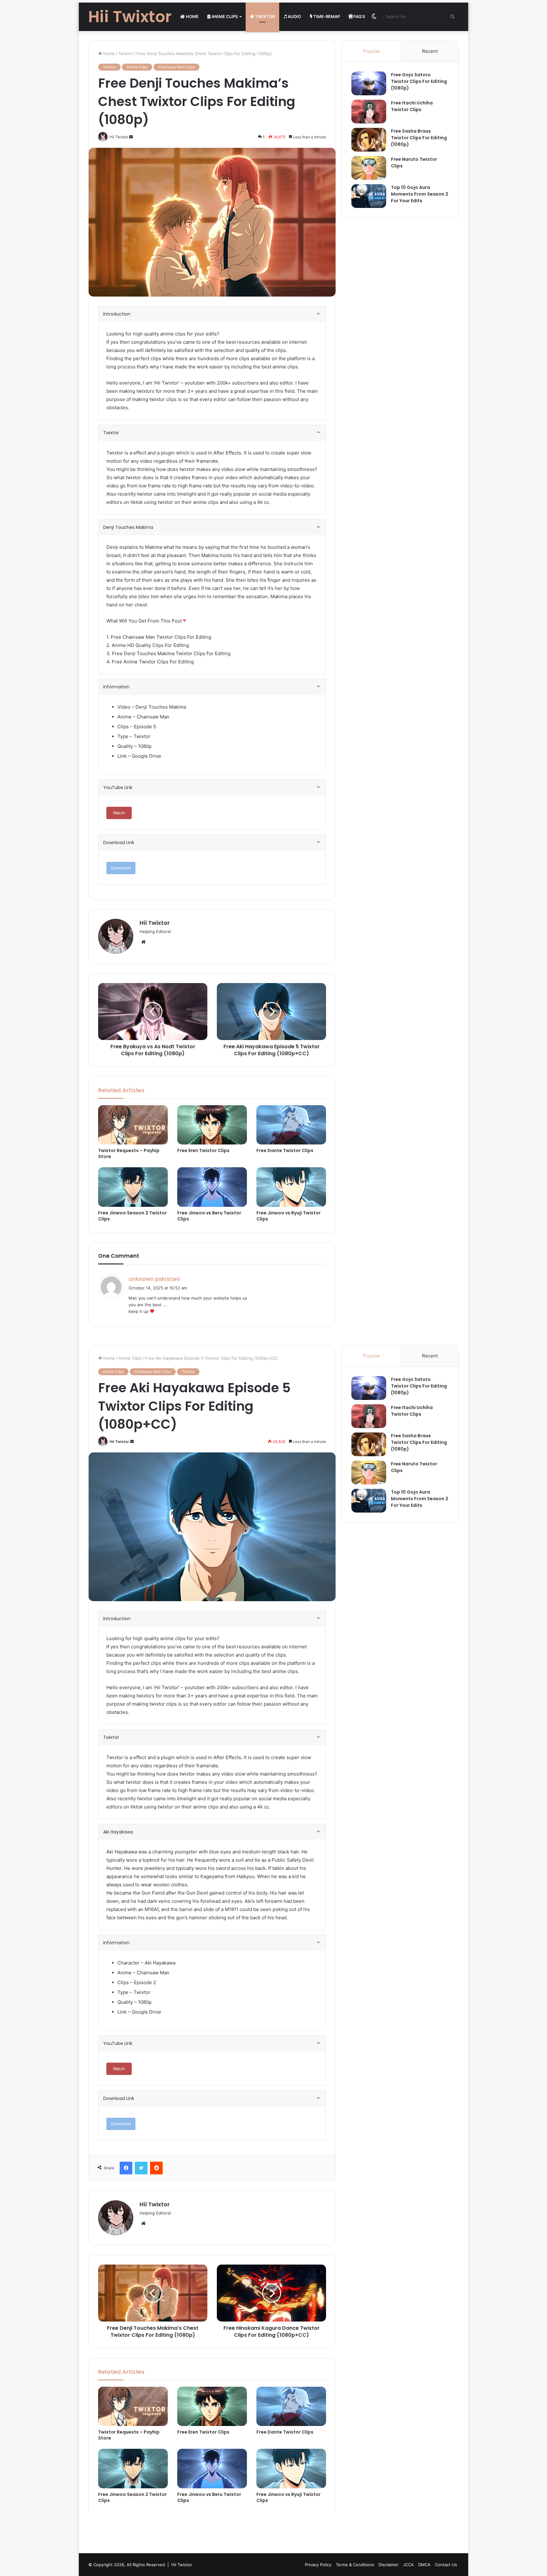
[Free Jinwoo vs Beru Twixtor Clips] (212, 1187)
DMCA (424, 2565)
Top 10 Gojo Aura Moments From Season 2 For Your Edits (420, 194)
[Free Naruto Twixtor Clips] (369, 168)
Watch (119, 813)
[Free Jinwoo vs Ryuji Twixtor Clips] (291, 1187)
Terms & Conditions (355, 2565)
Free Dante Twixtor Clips (285, 1150)
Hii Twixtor (155, 923)
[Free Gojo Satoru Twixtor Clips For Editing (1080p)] (369, 83)
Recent (430, 51)
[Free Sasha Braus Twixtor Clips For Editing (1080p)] (369, 140)
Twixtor (264, 16)
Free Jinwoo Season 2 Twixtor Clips (132, 1216)
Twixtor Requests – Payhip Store (129, 1153)
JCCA (408, 2565)
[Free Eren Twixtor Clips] (212, 1125)
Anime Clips (224, 16)
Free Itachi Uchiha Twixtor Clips (412, 106)
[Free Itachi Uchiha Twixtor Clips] (369, 112)
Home (192, 16)
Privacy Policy (318, 2565)
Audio (294, 16)
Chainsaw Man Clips (176, 67)
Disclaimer (389, 2565)
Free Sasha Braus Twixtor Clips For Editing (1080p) (419, 138)
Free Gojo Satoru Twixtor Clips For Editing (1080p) (419, 81)
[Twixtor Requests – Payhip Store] (133, 1125)
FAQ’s (359, 16)
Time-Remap (326, 16)
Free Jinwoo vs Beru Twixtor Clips (209, 1216)
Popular (371, 51)
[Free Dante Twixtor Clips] (291, 1125)
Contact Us (446, 2565)
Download (121, 868)
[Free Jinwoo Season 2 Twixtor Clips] (133, 1187)
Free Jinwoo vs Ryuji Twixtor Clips (289, 1216)
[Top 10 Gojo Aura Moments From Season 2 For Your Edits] (369, 196)
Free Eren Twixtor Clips (203, 1150)
